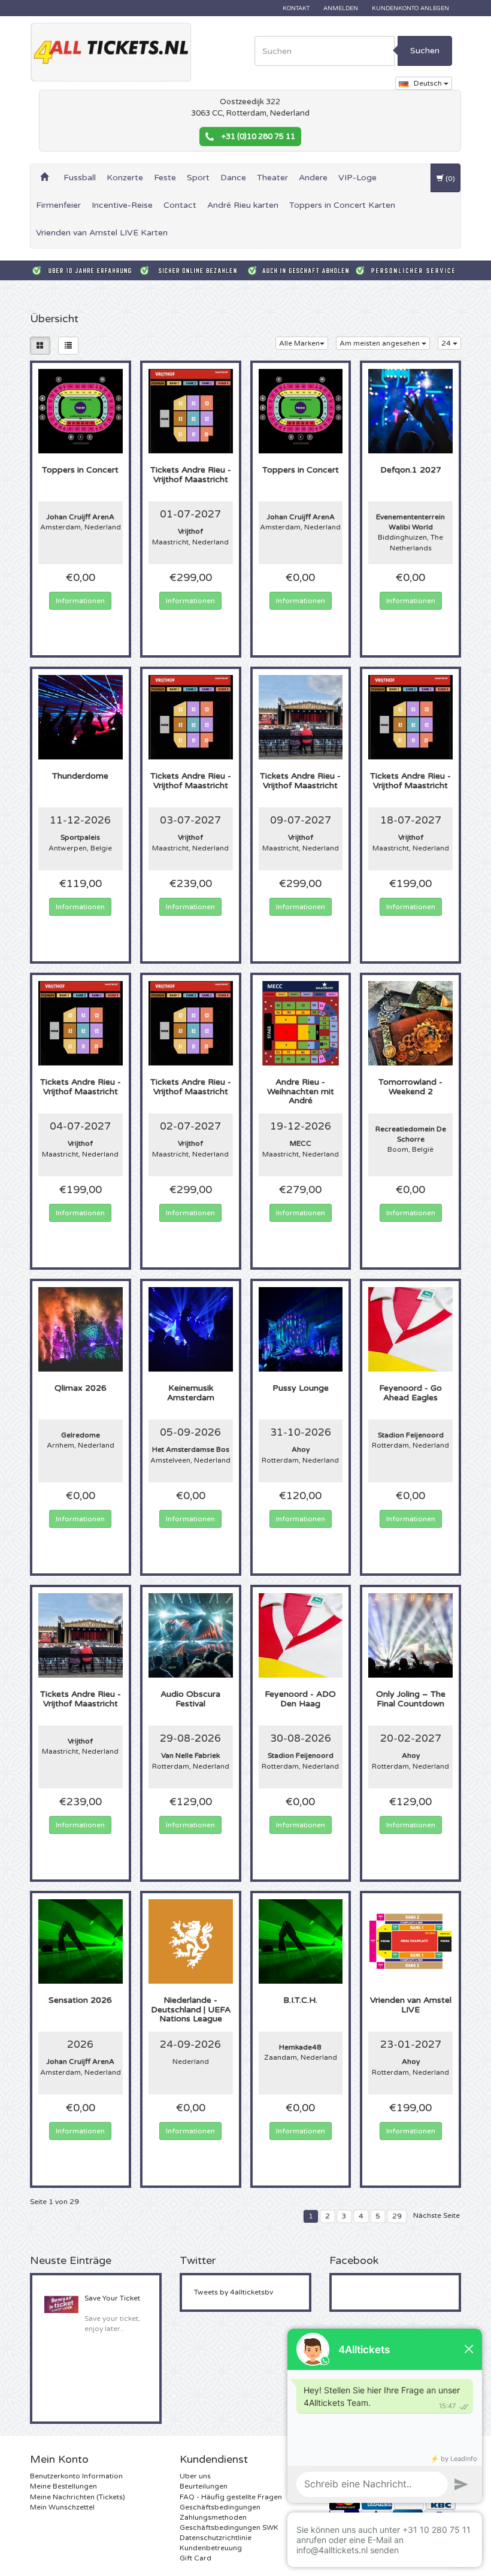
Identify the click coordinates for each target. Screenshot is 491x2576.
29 (397, 2216)
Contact (180, 205)
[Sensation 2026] (81, 1941)
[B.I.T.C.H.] (301, 1941)
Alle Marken (299, 343)
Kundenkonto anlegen (410, 8)
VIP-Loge (357, 178)
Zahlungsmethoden (213, 2517)
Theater (272, 178)
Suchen (425, 51)
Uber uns (195, 2476)
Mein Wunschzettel (62, 2507)
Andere (313, 178)
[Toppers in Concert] (81, 411)
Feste (165, 178)
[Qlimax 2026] (81, 1329)
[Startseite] (44, 178)
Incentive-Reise (122, 205)
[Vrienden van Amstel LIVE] (410, 1941)
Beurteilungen (204, 2486)
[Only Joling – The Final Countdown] (410, 1635)
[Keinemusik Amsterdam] (191, 1329)
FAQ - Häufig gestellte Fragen (231, 2497)
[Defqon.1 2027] (410, 411)
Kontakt (296, 8)
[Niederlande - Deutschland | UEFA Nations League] (191, 1941)
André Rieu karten (243, 205)
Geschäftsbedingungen (220, 2507)
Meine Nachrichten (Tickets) (78, 2497)
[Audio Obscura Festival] (191, 1635)
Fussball (80, 178)
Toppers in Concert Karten (342, 205)
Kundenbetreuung (211, 2548)
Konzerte (125, 178)
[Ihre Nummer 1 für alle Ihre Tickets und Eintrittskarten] (111, 52)
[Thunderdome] (81, 717)
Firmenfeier (58, 205)
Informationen (80, 601)
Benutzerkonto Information (76, 2476)
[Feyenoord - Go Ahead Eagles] (410, 1329)
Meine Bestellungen (63, 2486)
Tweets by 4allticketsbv (234, 2292)
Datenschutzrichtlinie (216, 2538)
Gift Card (196, 2558)
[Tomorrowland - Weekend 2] (410, 1023)
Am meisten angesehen (381, 343)
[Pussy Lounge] (301, 1329)
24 (447, 343)
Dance (233, 178)
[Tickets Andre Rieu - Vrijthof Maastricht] (191, 411)
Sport (198, 178)
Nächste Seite (437, 2215)
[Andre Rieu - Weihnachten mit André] (301, 1023)
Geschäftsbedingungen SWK (229, 2527)
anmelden (341, 8)
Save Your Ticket (112, 2298)
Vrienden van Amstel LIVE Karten (102, 233)
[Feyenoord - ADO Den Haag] (301, 1635)
